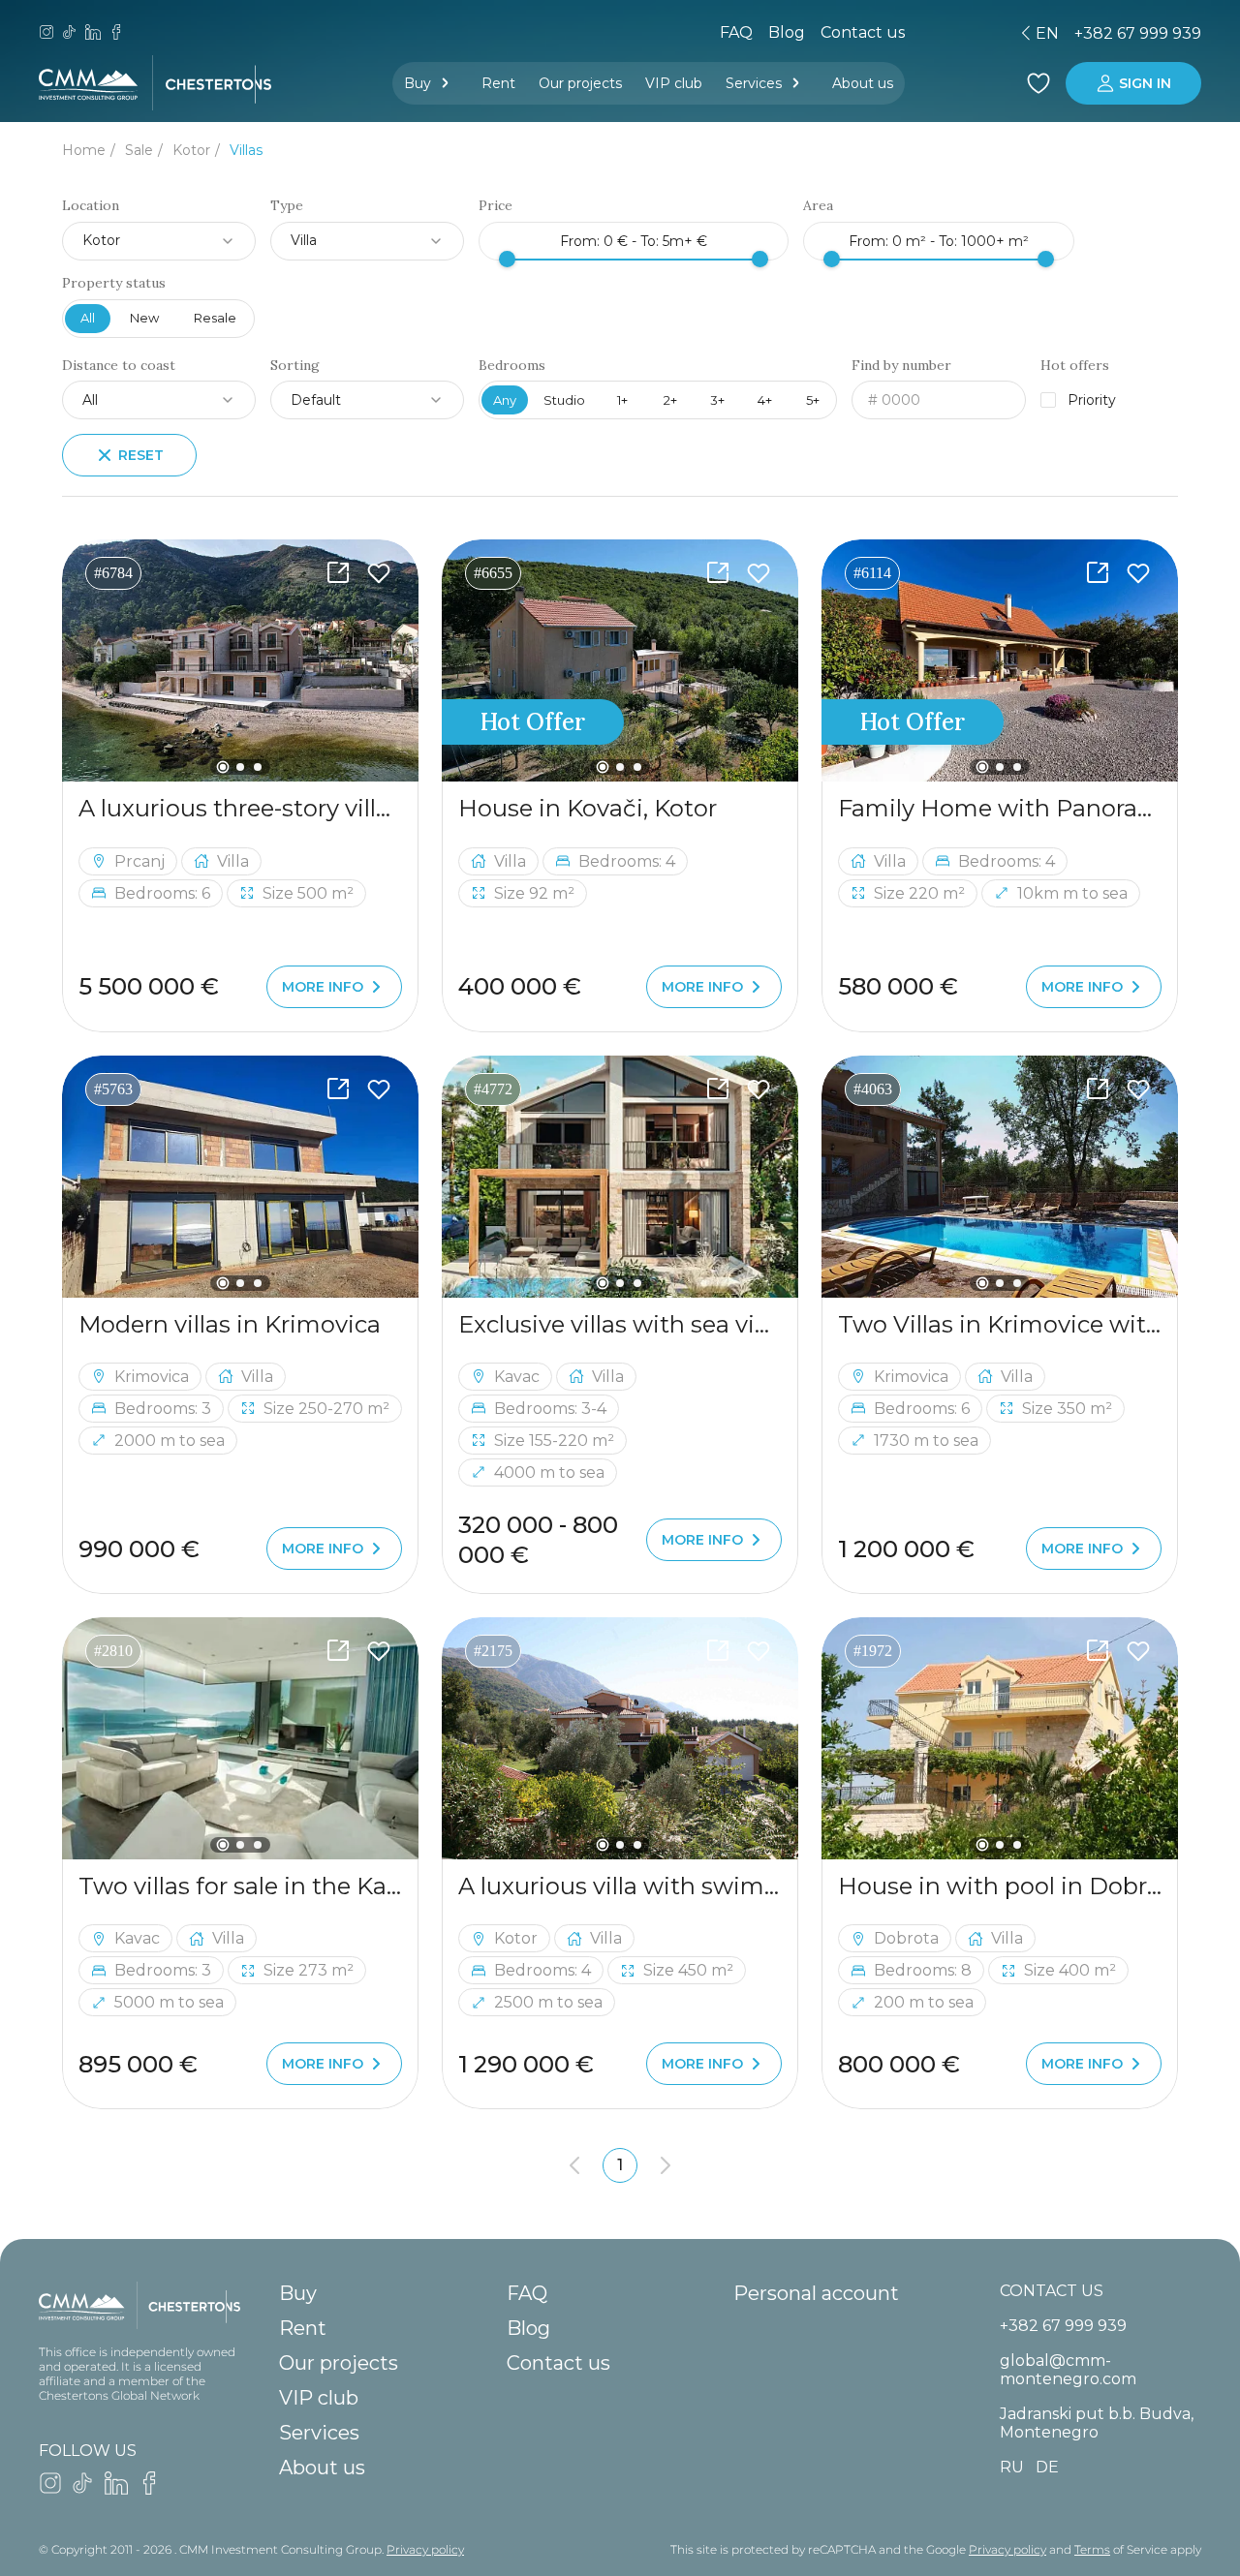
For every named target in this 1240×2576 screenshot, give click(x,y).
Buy (418, 83)
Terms (1092, 2549)
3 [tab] (258, 767)
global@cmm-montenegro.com (1068, 2370)
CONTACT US (1052, 2291)
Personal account (816, 2293)
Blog (787, 32)
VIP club (674, 83)
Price (496, 206)
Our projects (580, 83)
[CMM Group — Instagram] (46, 34)
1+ (622, 400)
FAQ (736, 32)
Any (505, 400)
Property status (114, 283)
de (912, 33)
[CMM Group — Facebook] (116, 34)
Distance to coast (119, 366)
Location (91, 206)
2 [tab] (240, 767)
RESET (141, 455)
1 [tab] (223, 767)
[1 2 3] (240, 660)
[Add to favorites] (379, 573)
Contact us (558, 2363)
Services (754, 83)
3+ (717, 400)
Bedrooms (512, 366)
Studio (564, 400)
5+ (813, 400)
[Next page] (666, 2165)
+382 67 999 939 (1138, 33)
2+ (670, 400)
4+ (765, 400)
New (144, 318)
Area (818, 206)
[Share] (338, 573)
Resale (215, 318)
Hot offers (1075, 366)
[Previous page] (574, 2165)
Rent (498, 83)
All (88, 318)
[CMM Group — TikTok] (70, 34)
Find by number (901, 366)
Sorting (295, 366)
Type (287, 206)
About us (863, 83)
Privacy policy (425, 2549)
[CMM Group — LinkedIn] (93, 34)
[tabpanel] (240, 660)
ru (878, 33)
